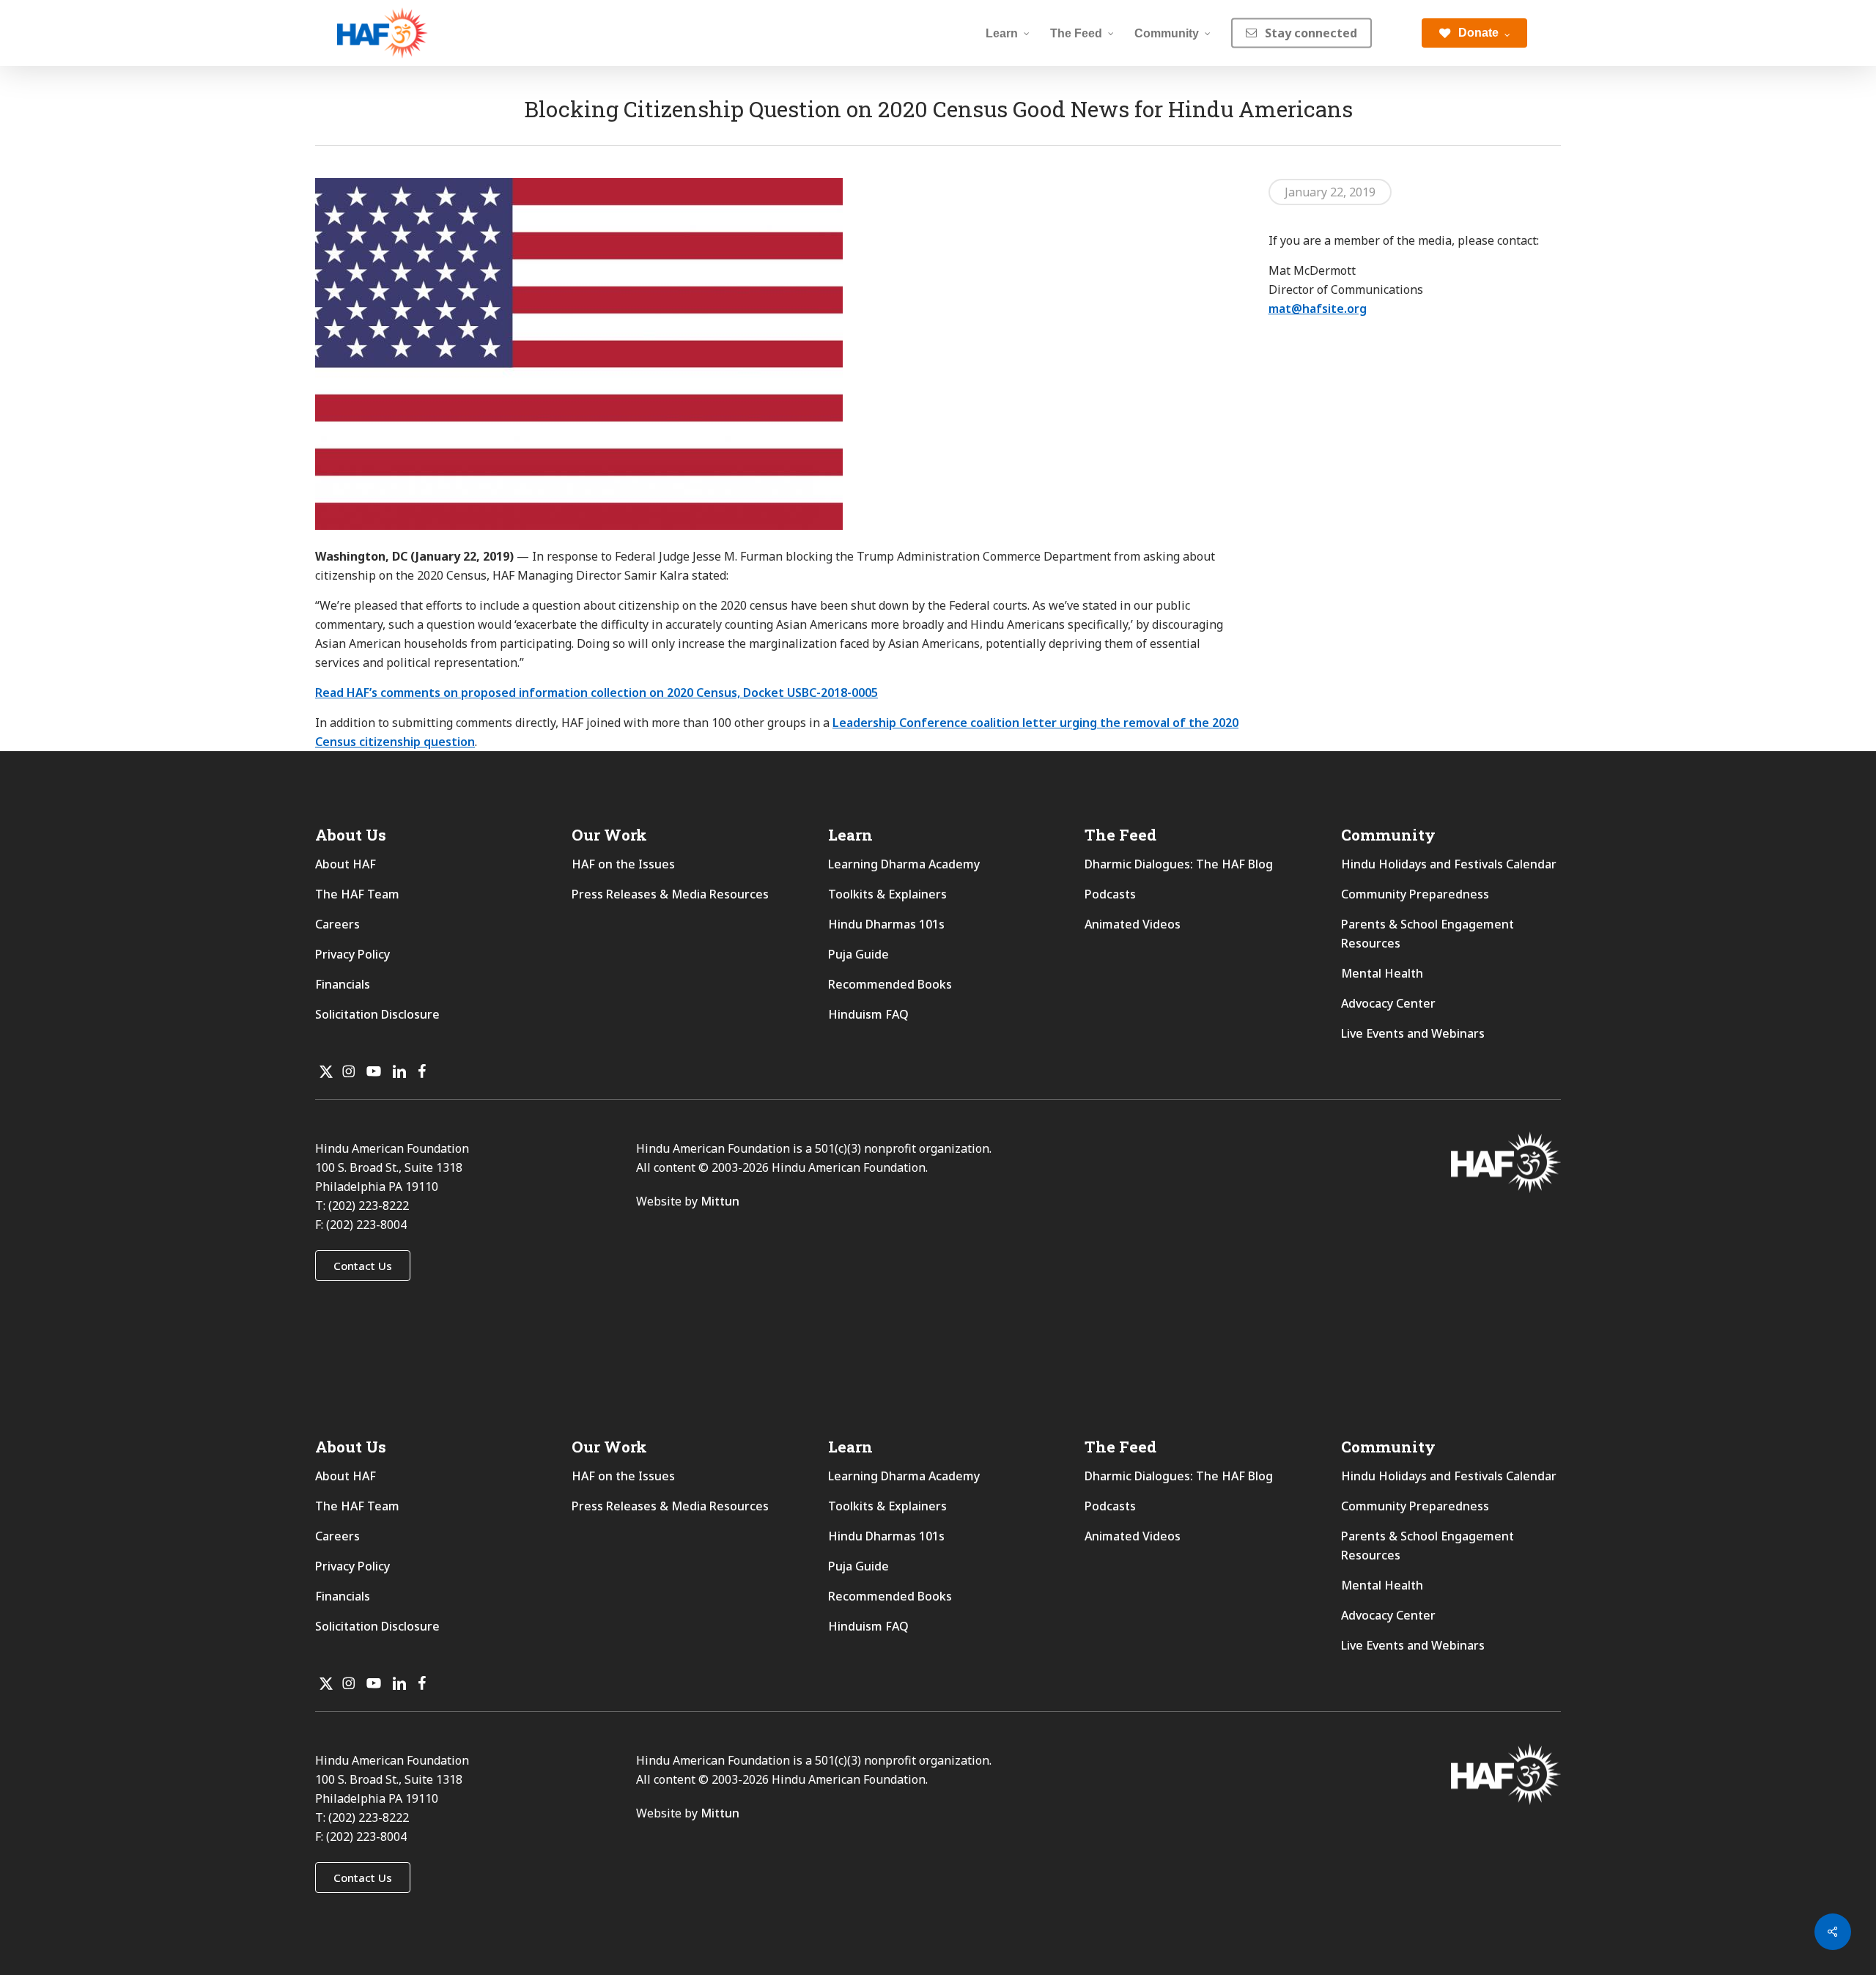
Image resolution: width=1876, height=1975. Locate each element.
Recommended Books (890, 984)
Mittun (720, 1201)
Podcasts (1110, 894)
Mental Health (1382, 973)
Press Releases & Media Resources (670, 894)
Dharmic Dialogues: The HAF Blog (1179, 864)
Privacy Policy (352, 954)
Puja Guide (858, 954)
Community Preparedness (1415, 894)
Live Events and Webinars (1413, 1033)
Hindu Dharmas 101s (886, 924)
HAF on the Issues (623, 864)
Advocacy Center (1388, 1003)
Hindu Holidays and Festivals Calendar (1449, 864)
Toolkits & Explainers (887, 894)
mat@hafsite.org (1318, 309)
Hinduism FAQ (868, 1014)
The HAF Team (357, 894)
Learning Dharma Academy (905, 864)
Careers (337, 924)
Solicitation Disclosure (377, 1014)
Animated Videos (1133, 924)
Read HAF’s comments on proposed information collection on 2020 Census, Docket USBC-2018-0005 (597, 693)
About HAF (346, 864)
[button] (363, 1266)
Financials (343, 984)
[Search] (1397, 33)
